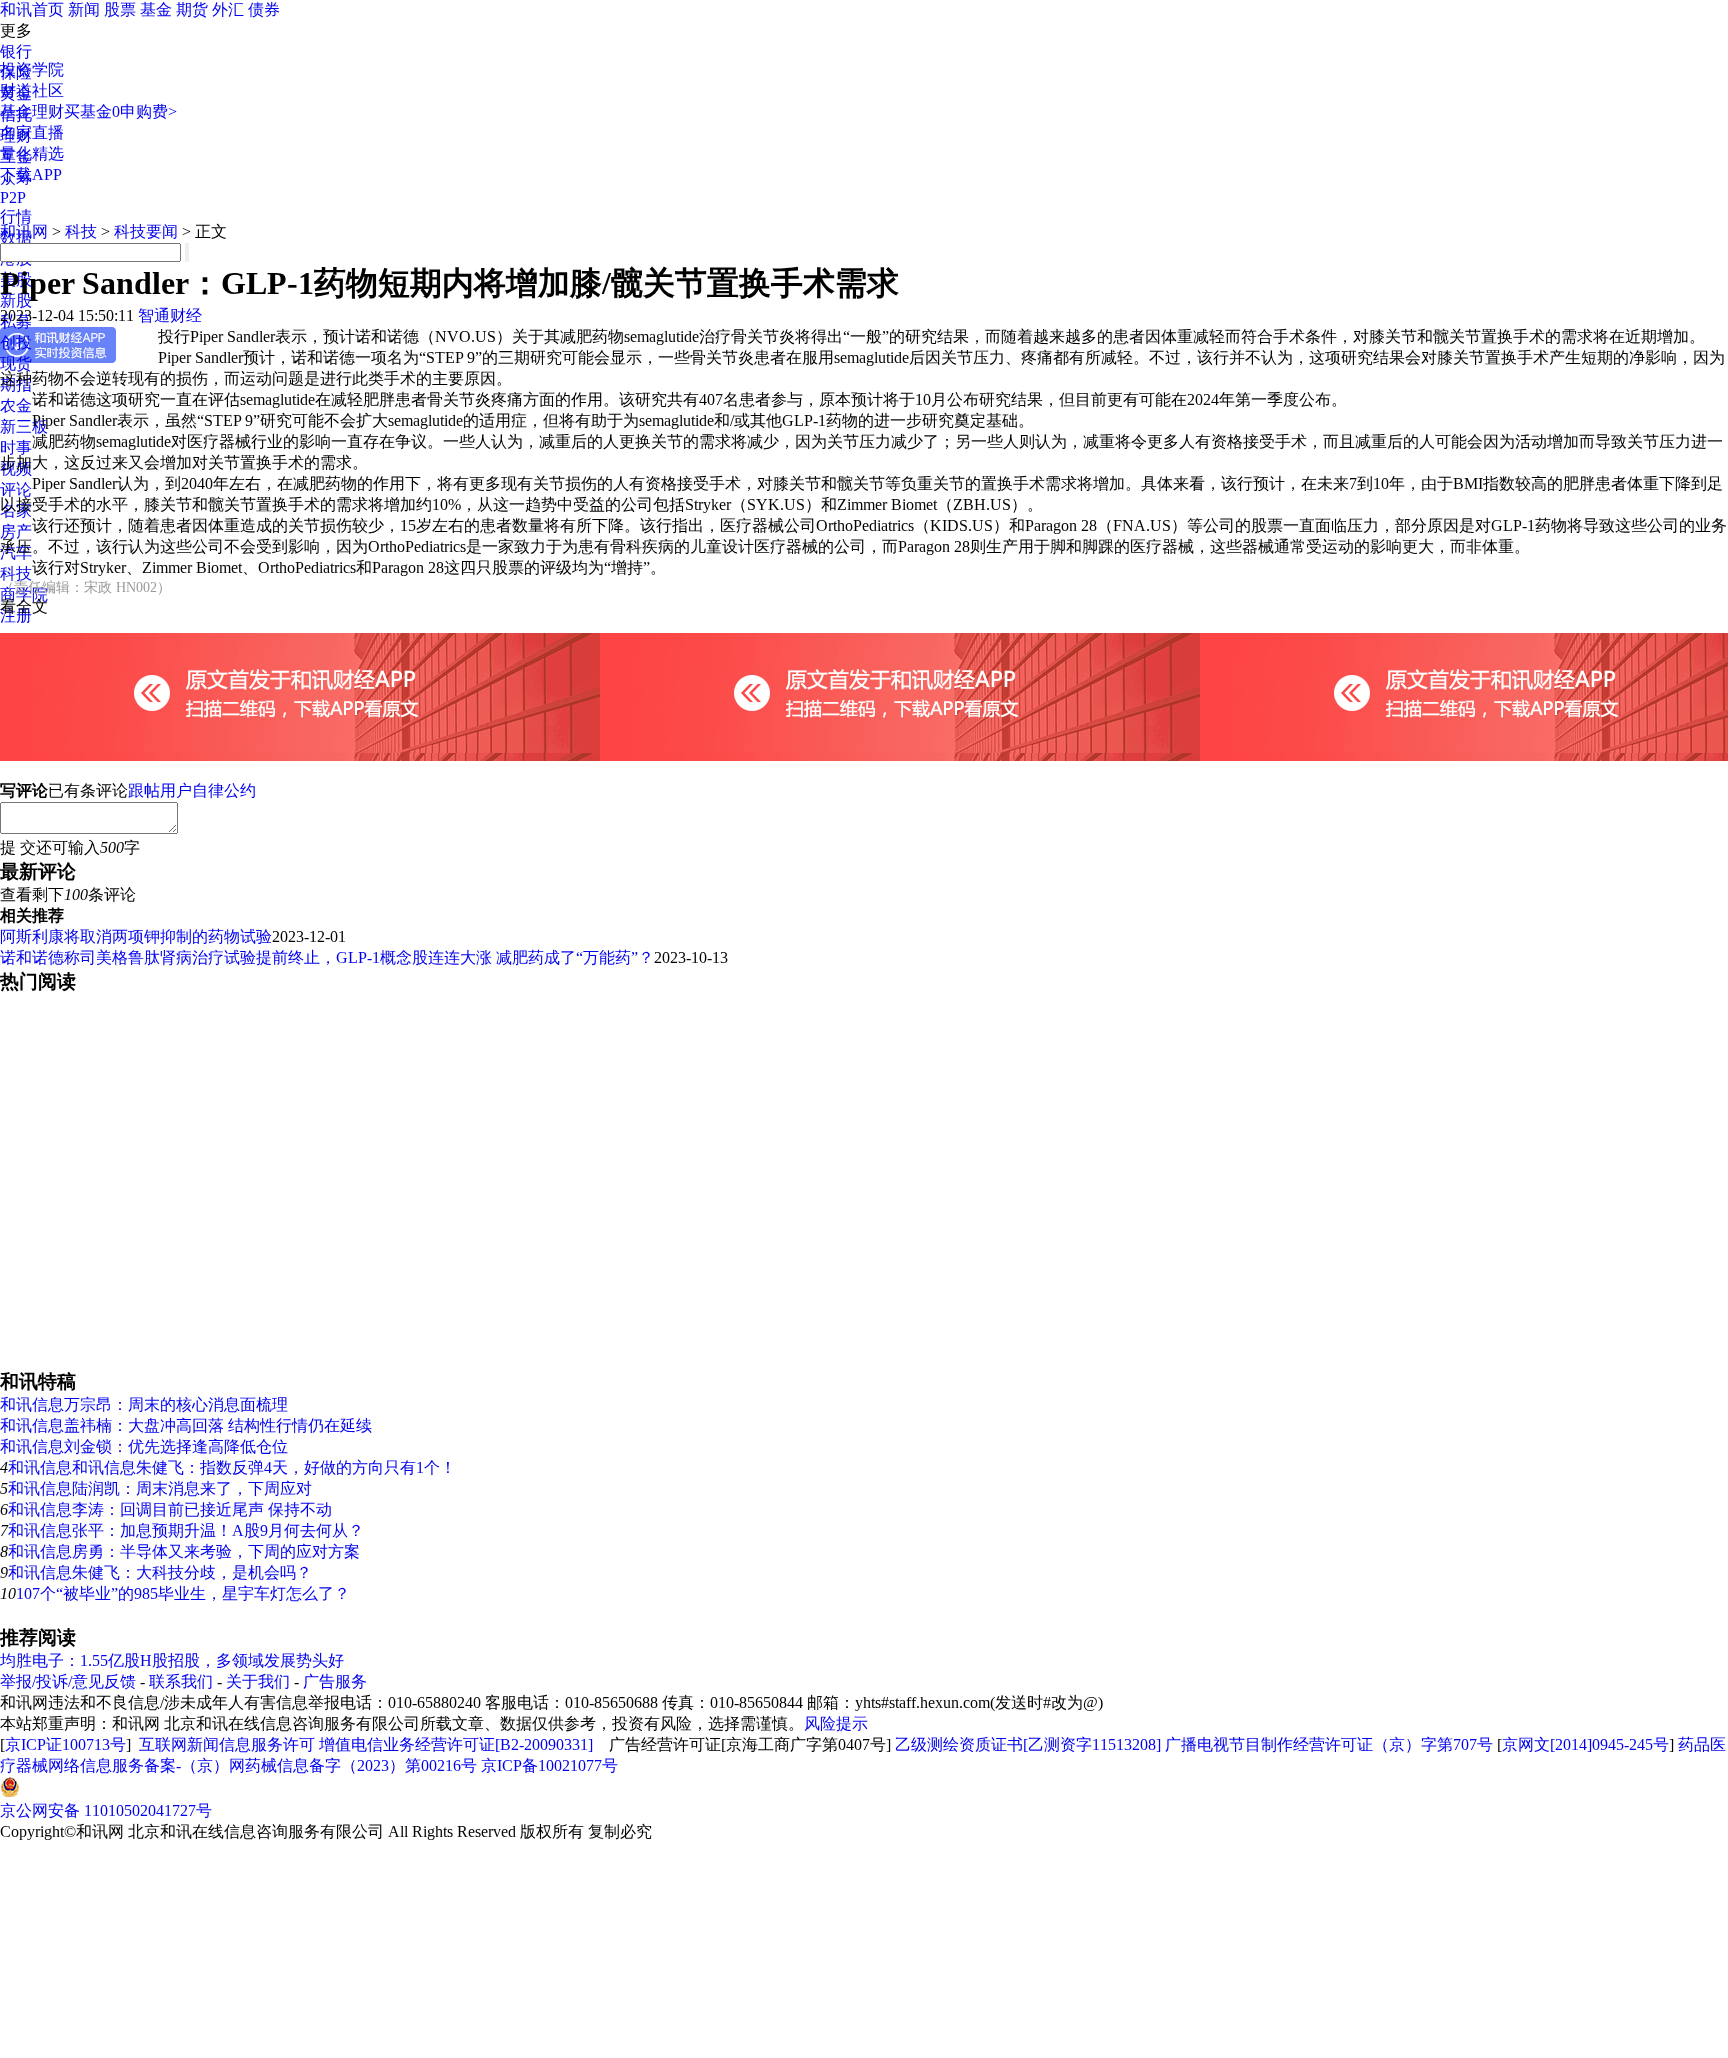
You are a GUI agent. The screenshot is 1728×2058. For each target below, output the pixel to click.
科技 (16, 573)
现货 (16, 363)
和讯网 (24, 231)
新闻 (84, 9)
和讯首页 (32, 9)
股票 (120, 9)
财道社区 (32, 90)
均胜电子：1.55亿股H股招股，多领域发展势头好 (172, 1660)
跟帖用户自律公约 (192, 790)
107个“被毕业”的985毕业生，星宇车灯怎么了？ (183, 1593)
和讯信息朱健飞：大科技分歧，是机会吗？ (160, 1572)
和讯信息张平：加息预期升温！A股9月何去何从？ (186, 1530)
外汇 (228, 9)
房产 (16, 531)
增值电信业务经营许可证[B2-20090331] (456, 1744)
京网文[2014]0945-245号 (1585, 1744)
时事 (16, 447)
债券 (264, 9)
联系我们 (181, 1681)
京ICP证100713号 (65, 1744)
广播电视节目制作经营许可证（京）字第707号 (1329, 1744)
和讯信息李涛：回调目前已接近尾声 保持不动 (170, 1509)
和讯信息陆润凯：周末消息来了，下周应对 (160, 1488)
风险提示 (836, 1723)
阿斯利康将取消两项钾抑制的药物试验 (136, 936)
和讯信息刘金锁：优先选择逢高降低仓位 (144, 1446)
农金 (16, 405)
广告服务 (335, 1681)
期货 (192, 9)
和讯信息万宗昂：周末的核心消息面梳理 (144, 1404)
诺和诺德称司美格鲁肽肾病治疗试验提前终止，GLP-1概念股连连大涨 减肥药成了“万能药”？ (327, 957)
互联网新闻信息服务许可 (227, 1744)
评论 (16, 489)
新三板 (24, 426)
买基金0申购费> (120, 111)
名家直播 (32, 132)
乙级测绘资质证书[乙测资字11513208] (1028, 1744)
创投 (16, 342)
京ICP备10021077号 (549, 1765)
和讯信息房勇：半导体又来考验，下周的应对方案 (184, 1551)
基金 (156, 9)
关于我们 (258, 1681)
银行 (16, 51)
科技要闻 (146, 231)
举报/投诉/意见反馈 (68, 1681)
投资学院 (32, 69)
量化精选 (32, 153)
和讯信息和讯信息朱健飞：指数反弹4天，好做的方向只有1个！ (232, 1467)
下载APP (31, 174)
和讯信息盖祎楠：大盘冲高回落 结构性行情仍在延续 (186, 1425)
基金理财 (32, 111)
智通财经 (170, 315)
